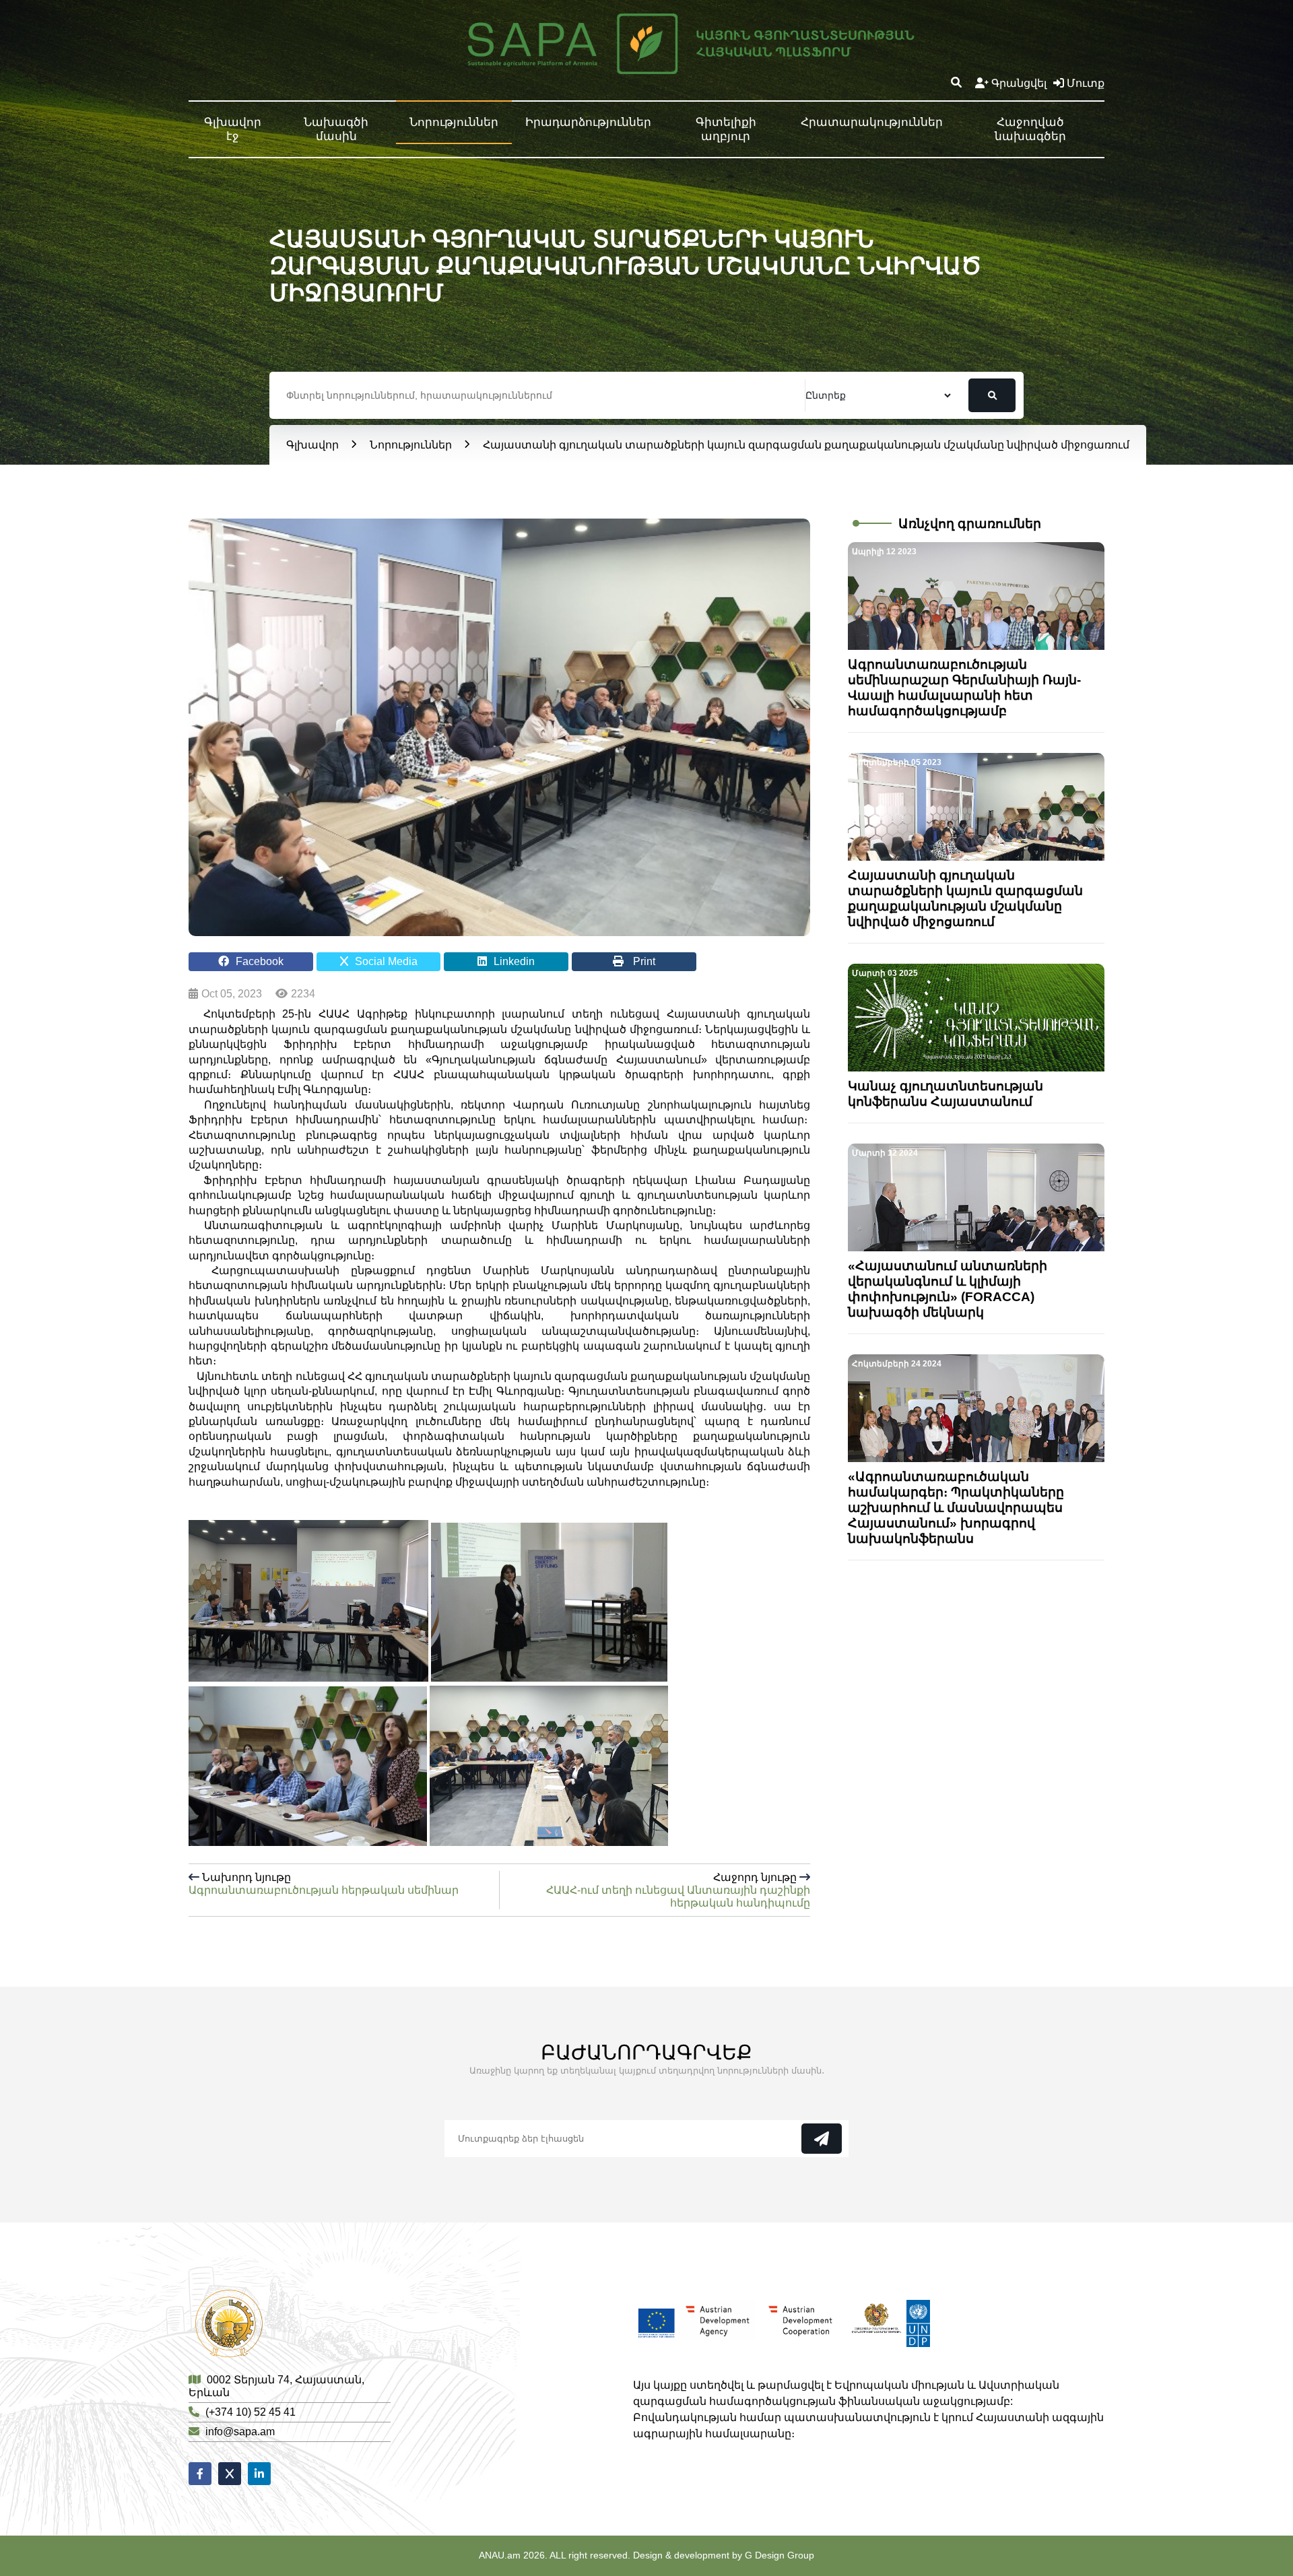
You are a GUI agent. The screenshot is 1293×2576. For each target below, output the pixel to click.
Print (643, 961)
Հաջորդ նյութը (678, 1890)
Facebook (260, 961)
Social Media (386, 961)
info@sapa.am (240, 2432)
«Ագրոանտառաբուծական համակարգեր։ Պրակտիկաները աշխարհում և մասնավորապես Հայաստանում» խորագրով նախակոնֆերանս (956, 1508)
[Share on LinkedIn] (259, 2474)
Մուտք (1086, 83)
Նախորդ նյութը (324, 1884)
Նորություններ (454, 122)
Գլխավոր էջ (233, 129)
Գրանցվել (1019, 83)
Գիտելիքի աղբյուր (726, 129)
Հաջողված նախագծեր (1030, 129)
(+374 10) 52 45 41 (251, 2412)
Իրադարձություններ (588, 122)
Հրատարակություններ (872, 122)
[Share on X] (230, 2474)
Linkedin (514, 961)
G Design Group (780, 2555)
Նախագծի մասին (336, 129)
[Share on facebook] (200, 2474)
